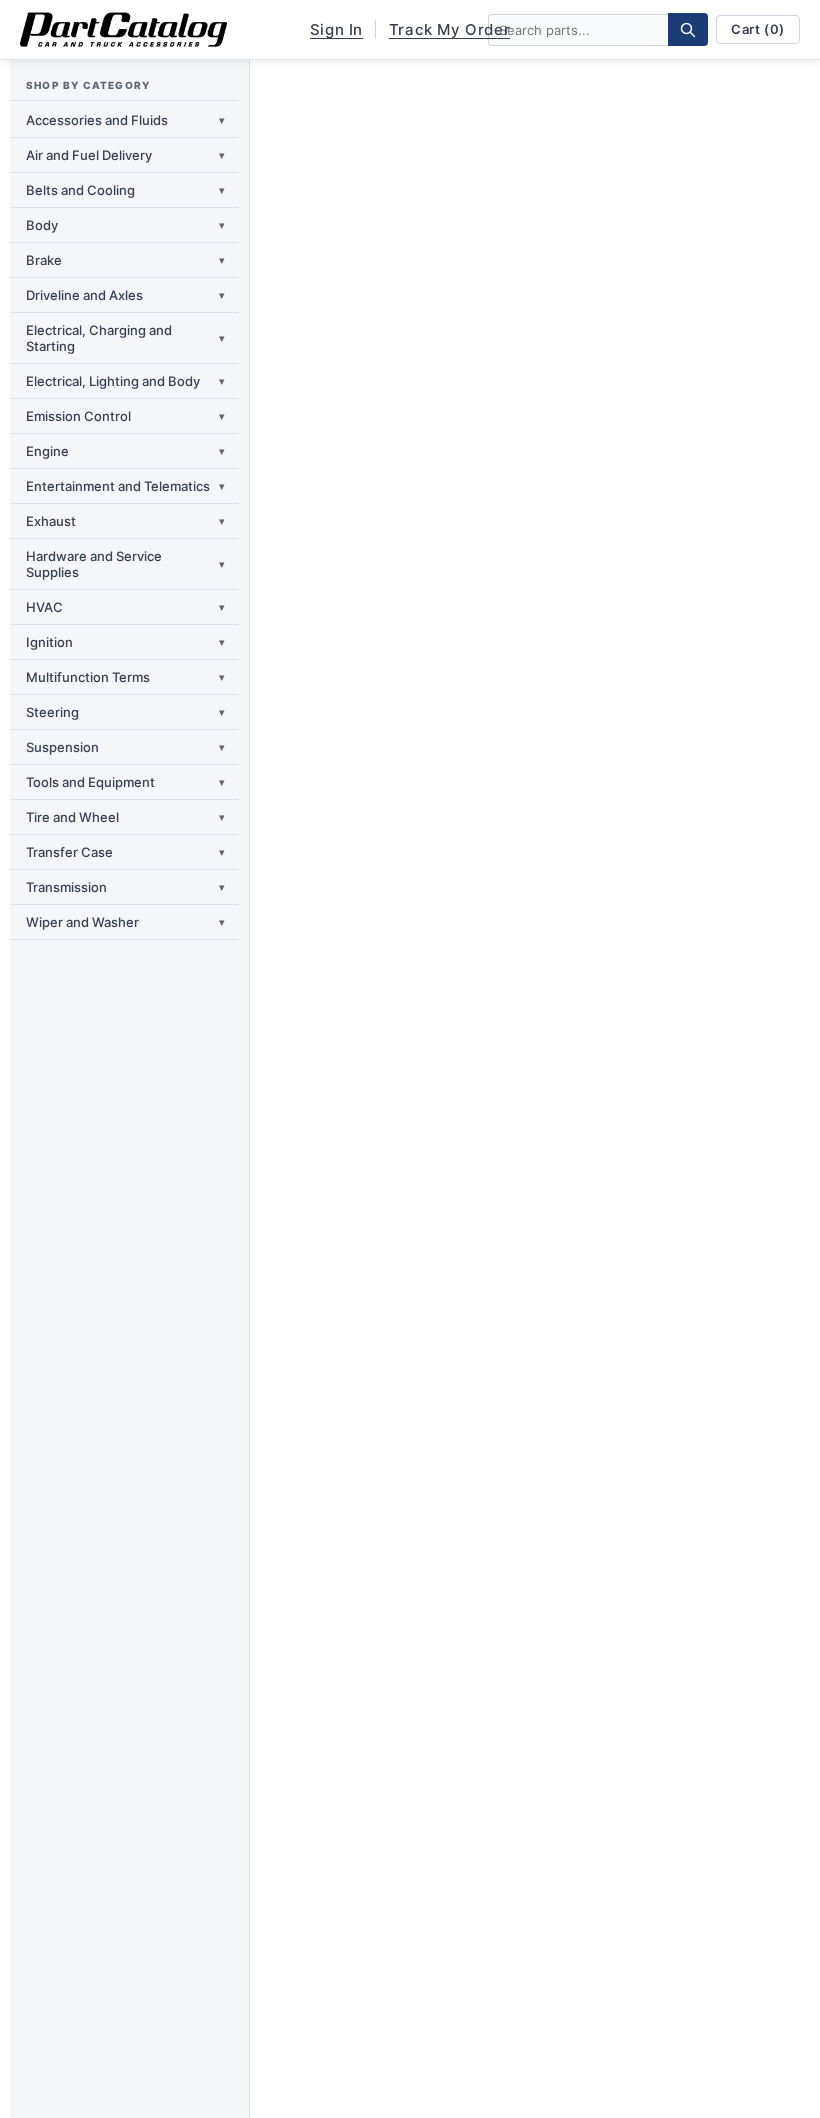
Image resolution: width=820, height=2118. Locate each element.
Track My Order (449, 29)
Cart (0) (758, 29)
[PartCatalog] (123, 30)
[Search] (688, 29)
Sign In (336, 29)
